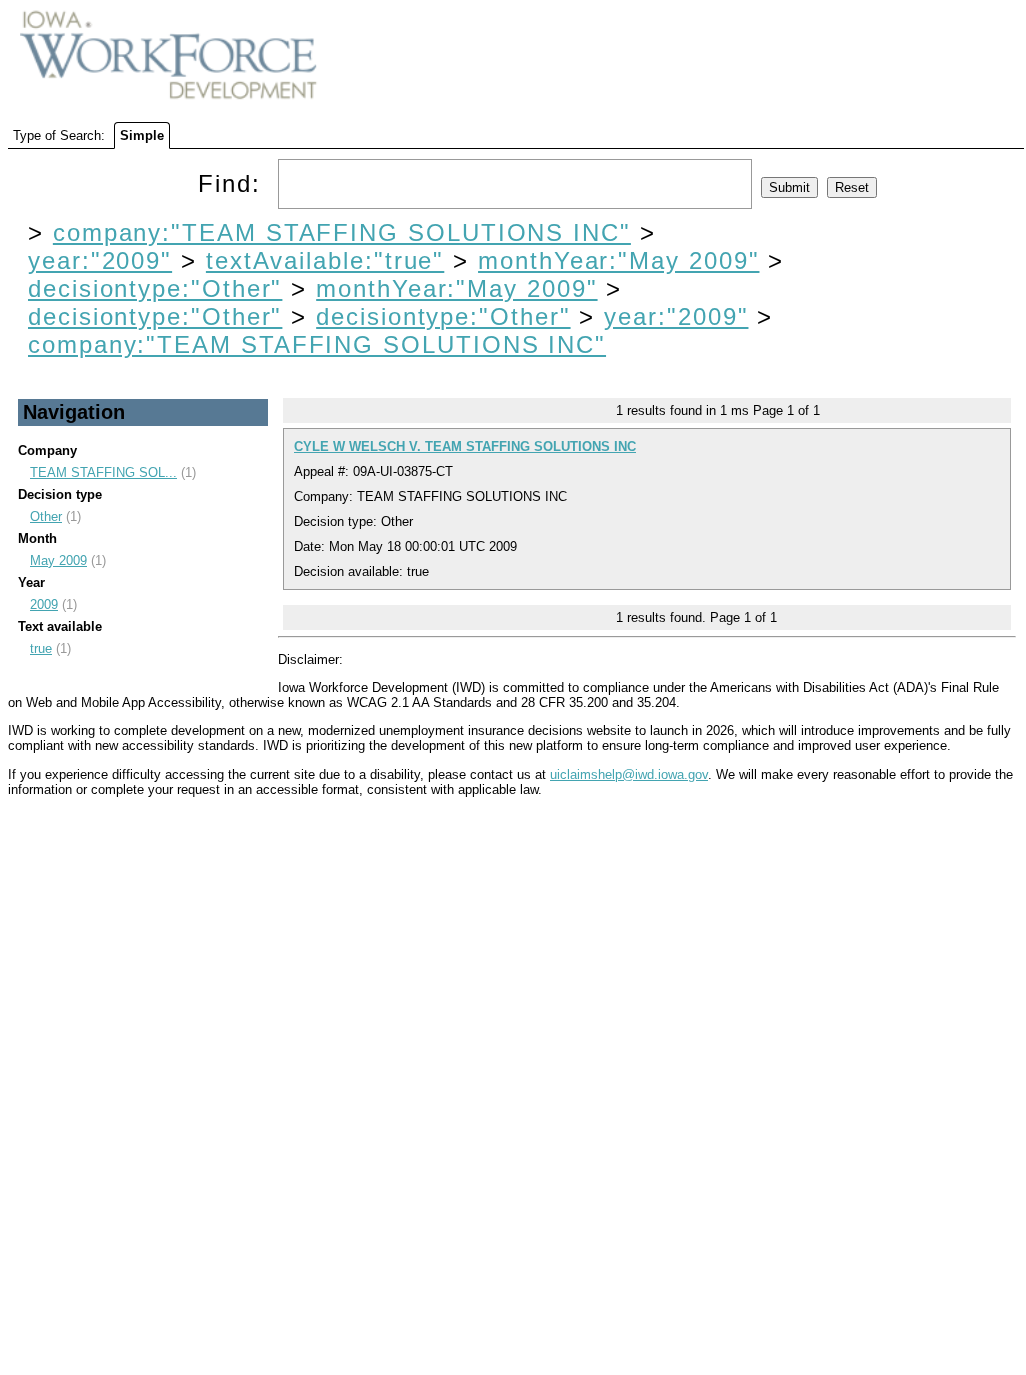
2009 (44, 604)
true (41, 648)
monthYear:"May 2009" (618, 260)
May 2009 (58, 560)
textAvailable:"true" (325, 260)
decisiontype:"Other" (155, 288)
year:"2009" (100, 260)
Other (46, 516)
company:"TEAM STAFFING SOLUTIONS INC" (342, 232)
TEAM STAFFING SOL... (103, 472)
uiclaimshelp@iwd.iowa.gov (629, 774)
